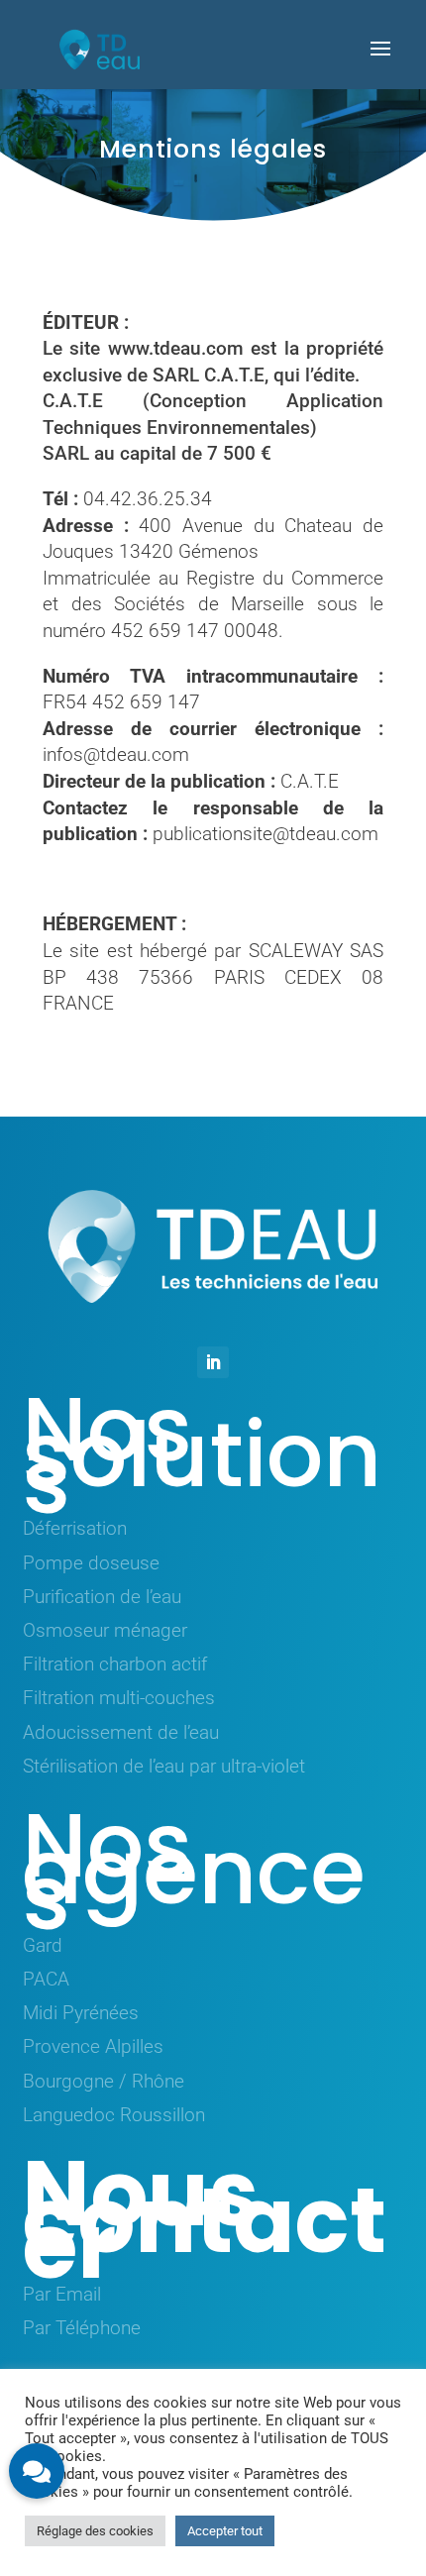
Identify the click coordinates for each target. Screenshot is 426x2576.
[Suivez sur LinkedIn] (213, 1362)
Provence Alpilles (93, 2046)
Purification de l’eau (102, 1597)
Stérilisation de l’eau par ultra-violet (164, 1766)
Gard (43, 1945)
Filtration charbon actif (115, 1664)
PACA (46, 1979)
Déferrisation (75, 1528)
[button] (37, 2471)
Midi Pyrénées (81, 2013)
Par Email (62, 2294)
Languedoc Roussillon (114, 2115)
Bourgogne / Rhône (104, 2081)
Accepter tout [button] (225, 2531)
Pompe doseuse (91, 1563)
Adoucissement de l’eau (121, 1732)
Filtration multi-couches (119, 1698)
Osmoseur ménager (105, 1630)
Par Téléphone (82, 2328)
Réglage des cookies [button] (95, 2531)
